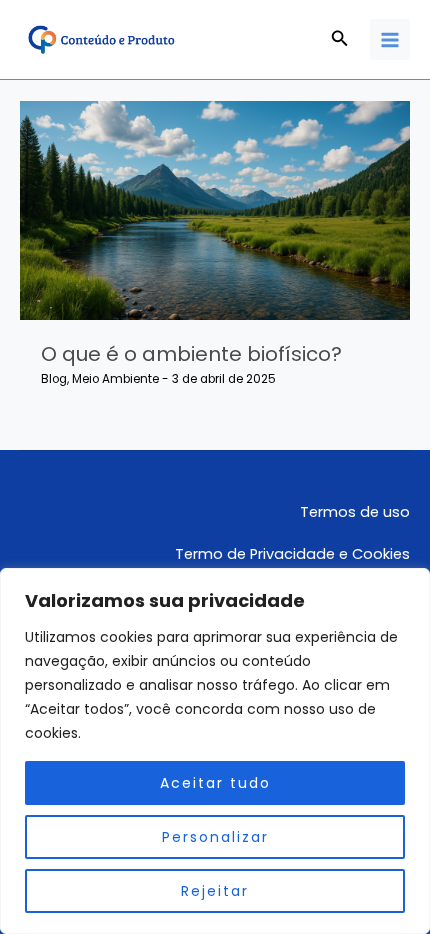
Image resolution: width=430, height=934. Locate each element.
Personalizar (215, 837)
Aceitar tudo (215, 783)
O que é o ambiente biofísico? (191, 354)
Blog (54, 379)
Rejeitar (215, 891)
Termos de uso (355, 512)
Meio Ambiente (115, 379)
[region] (215, 751)
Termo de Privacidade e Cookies (292, 554)
